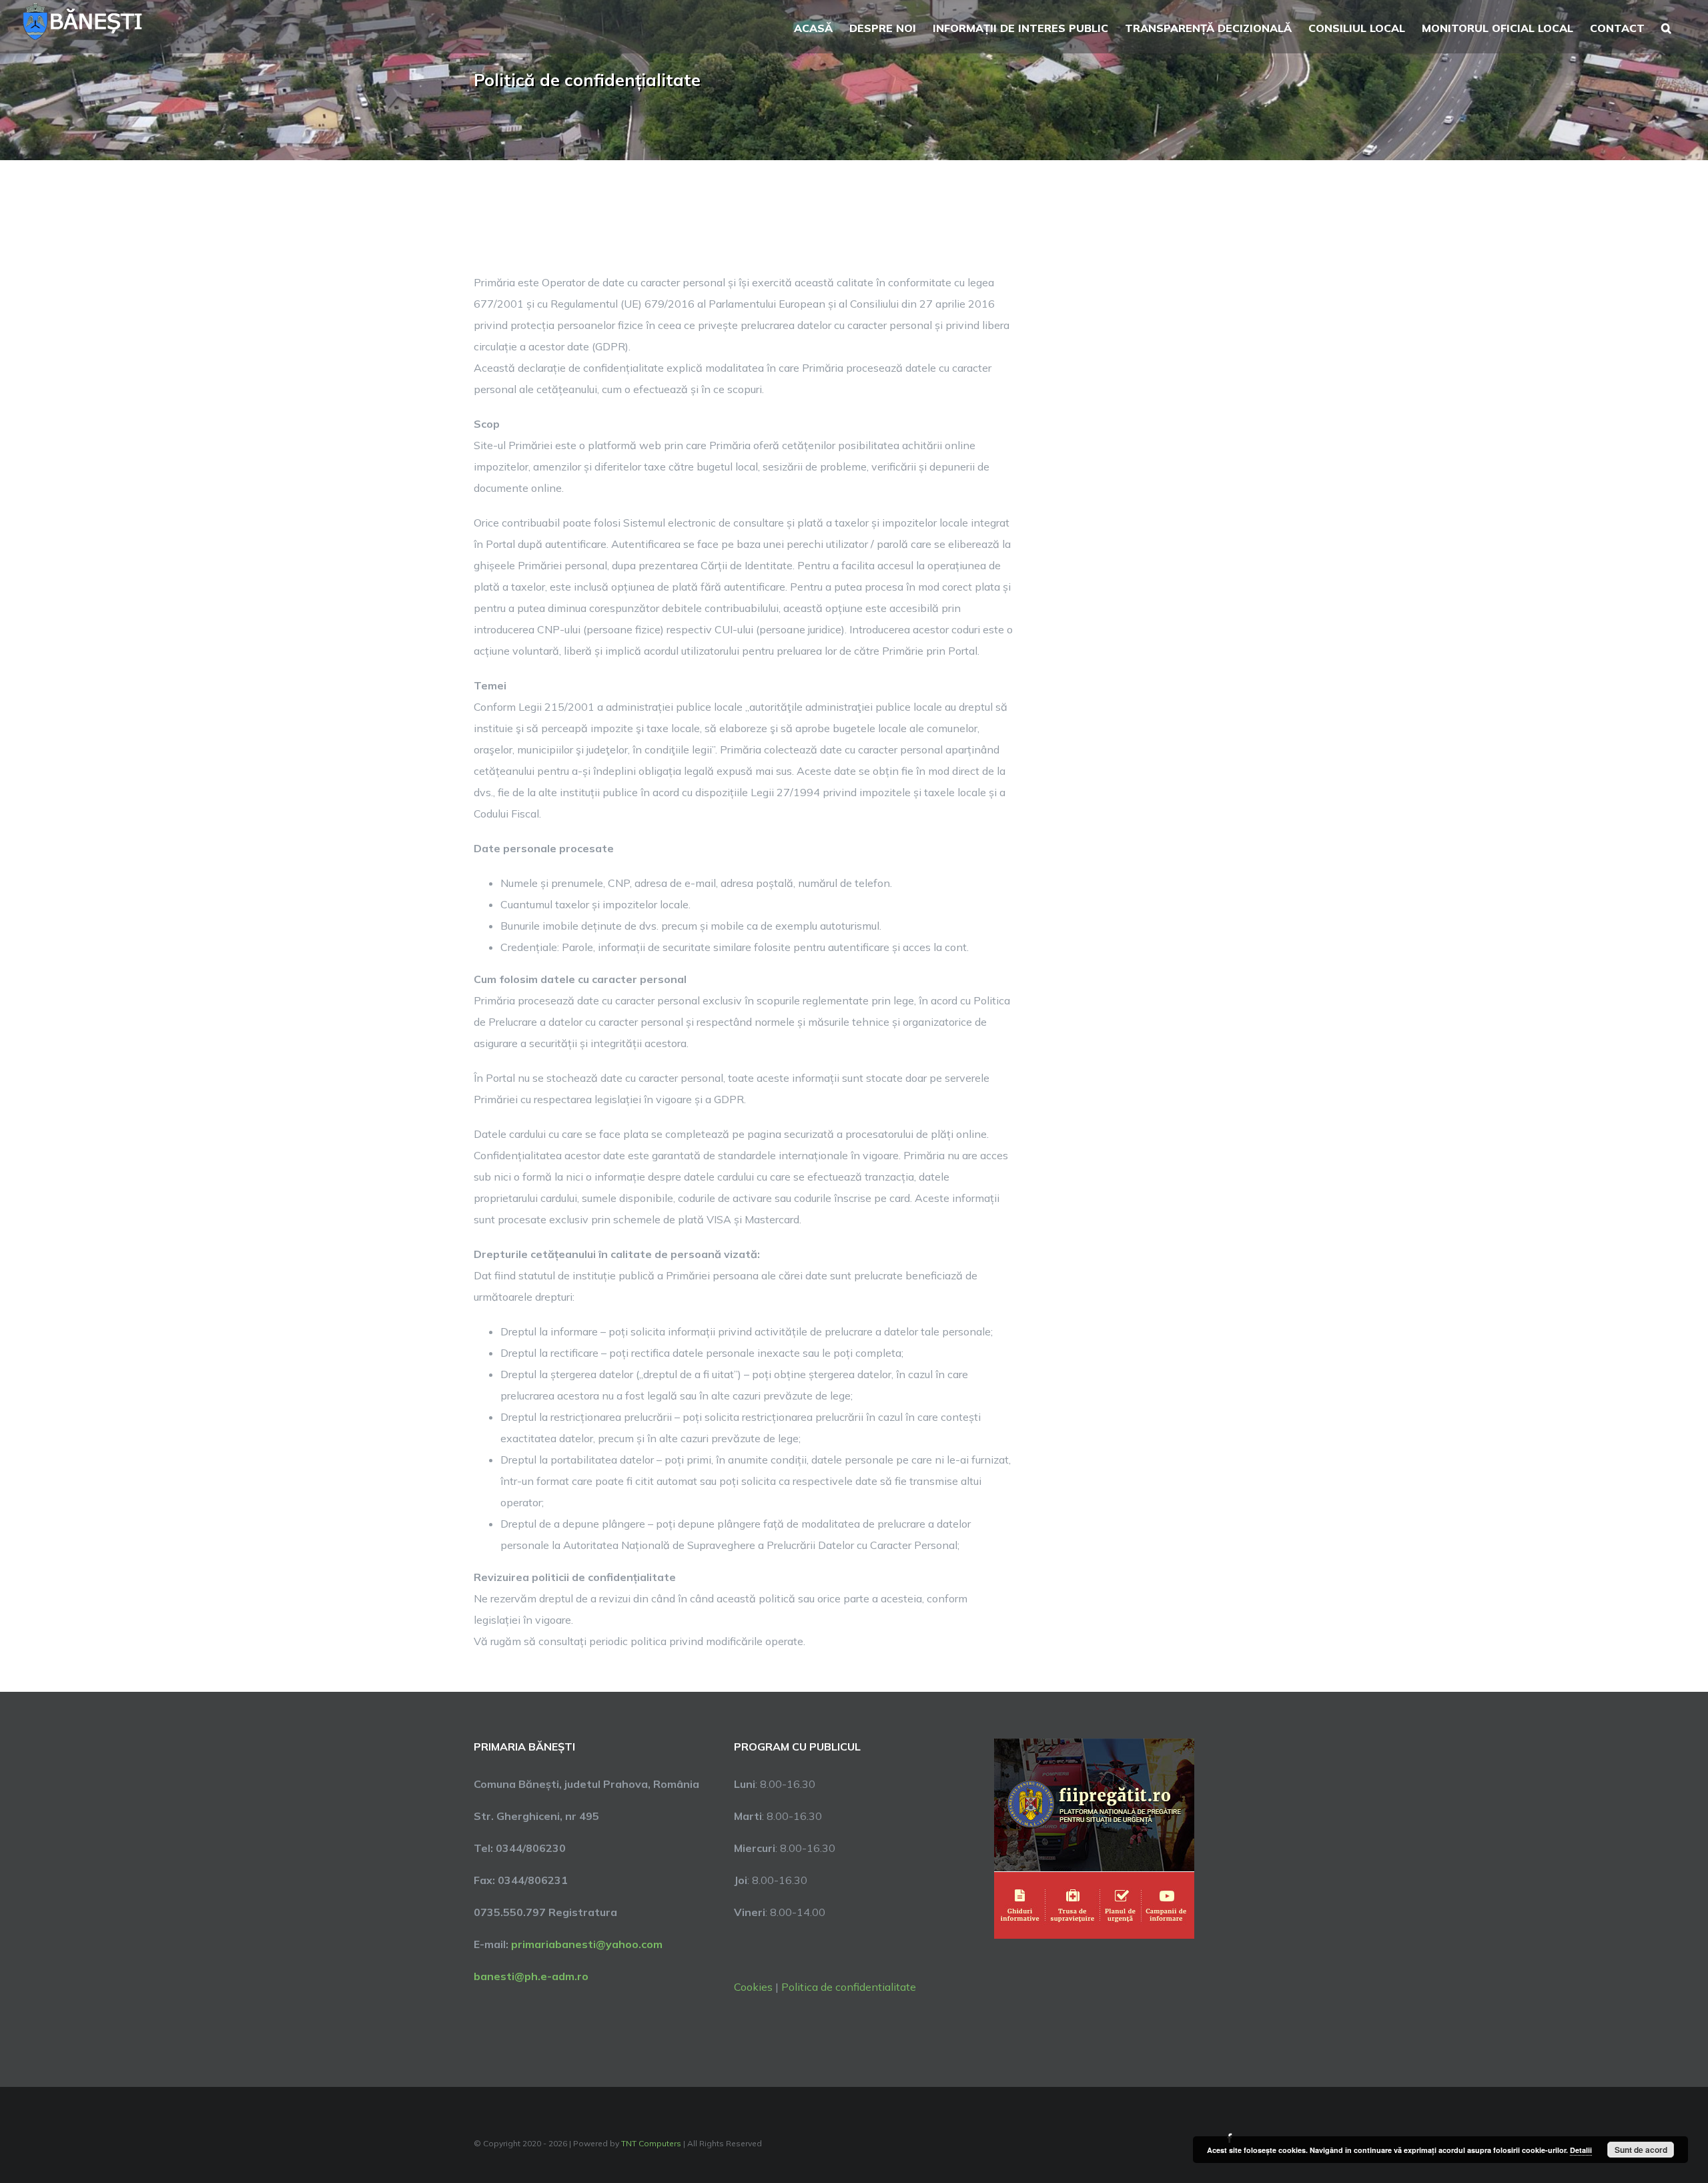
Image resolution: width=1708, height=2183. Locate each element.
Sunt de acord (1641, 2150)
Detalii (1581, 2150)
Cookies (753, 1987)
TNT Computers (651, 2143)
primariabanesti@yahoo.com (587, 1944)
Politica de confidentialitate (849, 1987)
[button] (1666, 27)
